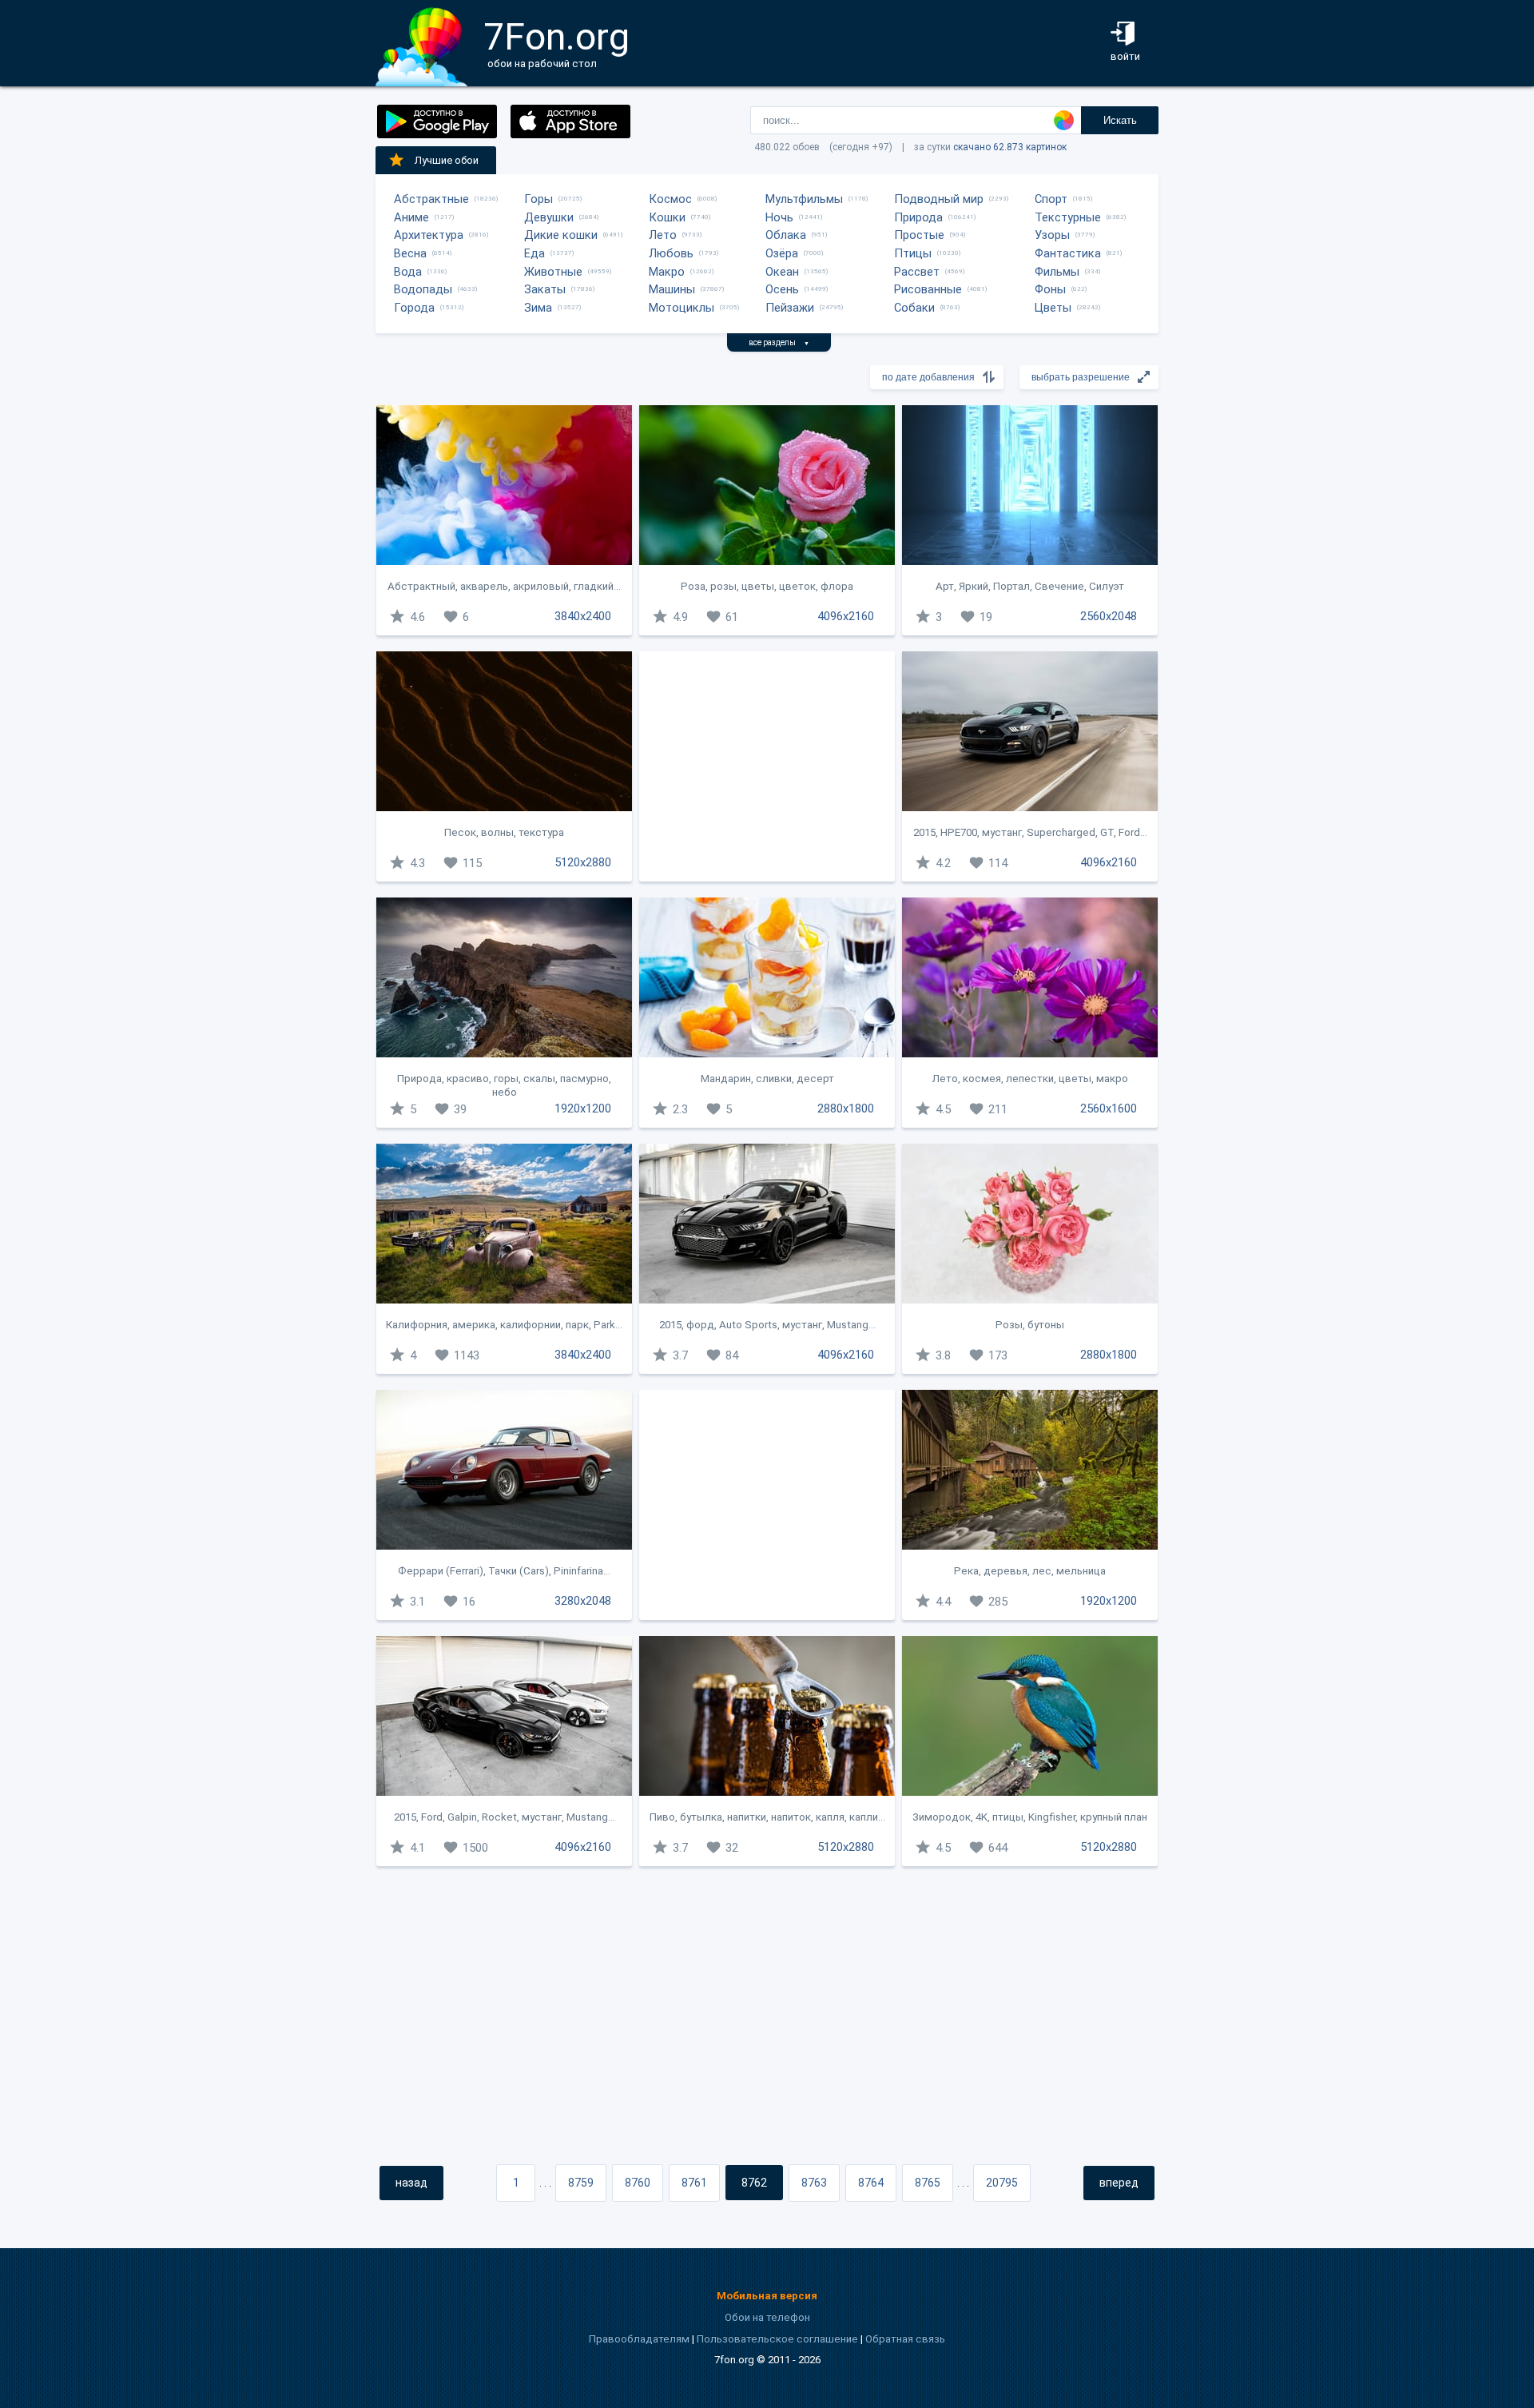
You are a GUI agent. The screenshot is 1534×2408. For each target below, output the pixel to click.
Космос (670, 199)
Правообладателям (639, 2339)
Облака (786, 235)
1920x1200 (583, 1108)
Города (414, 308)
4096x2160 (846, 616)
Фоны (1050, 289)
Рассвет (917, 272)
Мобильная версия (767, 2296)
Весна (410, 253)
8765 (928, 2183)
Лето (663, 235)
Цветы (1053, 308)
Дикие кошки (561, 235)
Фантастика (1068, 253)
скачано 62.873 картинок (1010, 147)
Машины (672, 289)
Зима (538, 308)
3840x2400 (583, 616)
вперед (1119, 2183)
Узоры (1052, 235)
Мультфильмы (804, 199)
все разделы (779, 342)
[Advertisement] (767, 766)
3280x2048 (583, 1601)
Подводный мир (939, 199)
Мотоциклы (682, 308)
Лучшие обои (447, 160)
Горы (538, 199)
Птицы (913, 253)
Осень (782, 289)
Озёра (782, 253)
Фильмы (1057, 272)
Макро (667, 272)
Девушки (549, 217)
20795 (1002, 2183)
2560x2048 (1109, 616)
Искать (1120, 120)
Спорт (1051, 199)
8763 (814, 2183)
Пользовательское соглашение (777, 2339)
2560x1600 (1109, 1108)
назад (411, 2183)
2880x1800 (846, 1108)
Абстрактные (431, 199)
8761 (694, 2183)
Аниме (411, 217)
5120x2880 (583, 862)
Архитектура (429, 235)
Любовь (671, 253)
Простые (919, 235)
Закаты (545, 289)
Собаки (914, 308)
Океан (782, 272)
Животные (553, 272)
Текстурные (1068, 217)
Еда (535, 253)
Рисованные (928, 289)
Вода (408, 272)
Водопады (423, 289)
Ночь (779, 217)
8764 (871, 2183)
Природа (918, 217)
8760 (638, 2183)
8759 (581, 2183)
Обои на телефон (767, 2317)
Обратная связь (905, 2339)
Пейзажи (790, 308)
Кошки (667, 217)
